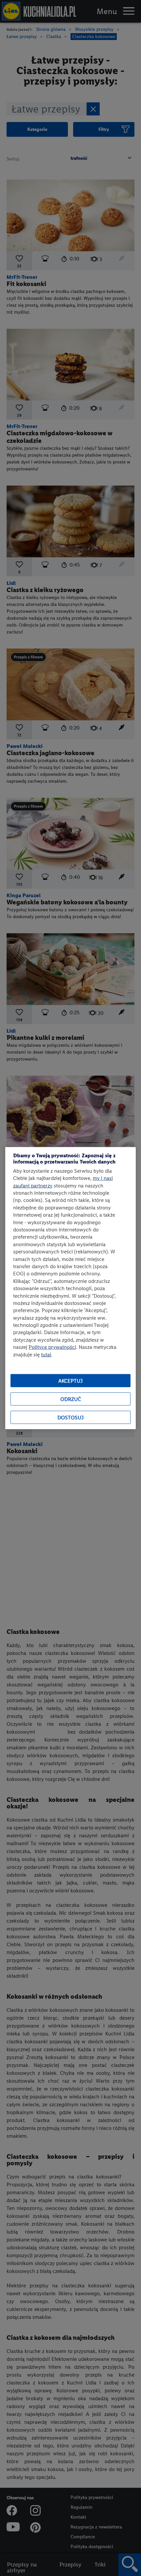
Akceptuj (70, 1381)
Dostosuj (70, 1417)
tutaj (46, 1354)
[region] (70, 1288)
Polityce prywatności (52, 1347)
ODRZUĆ (71, 1399)
